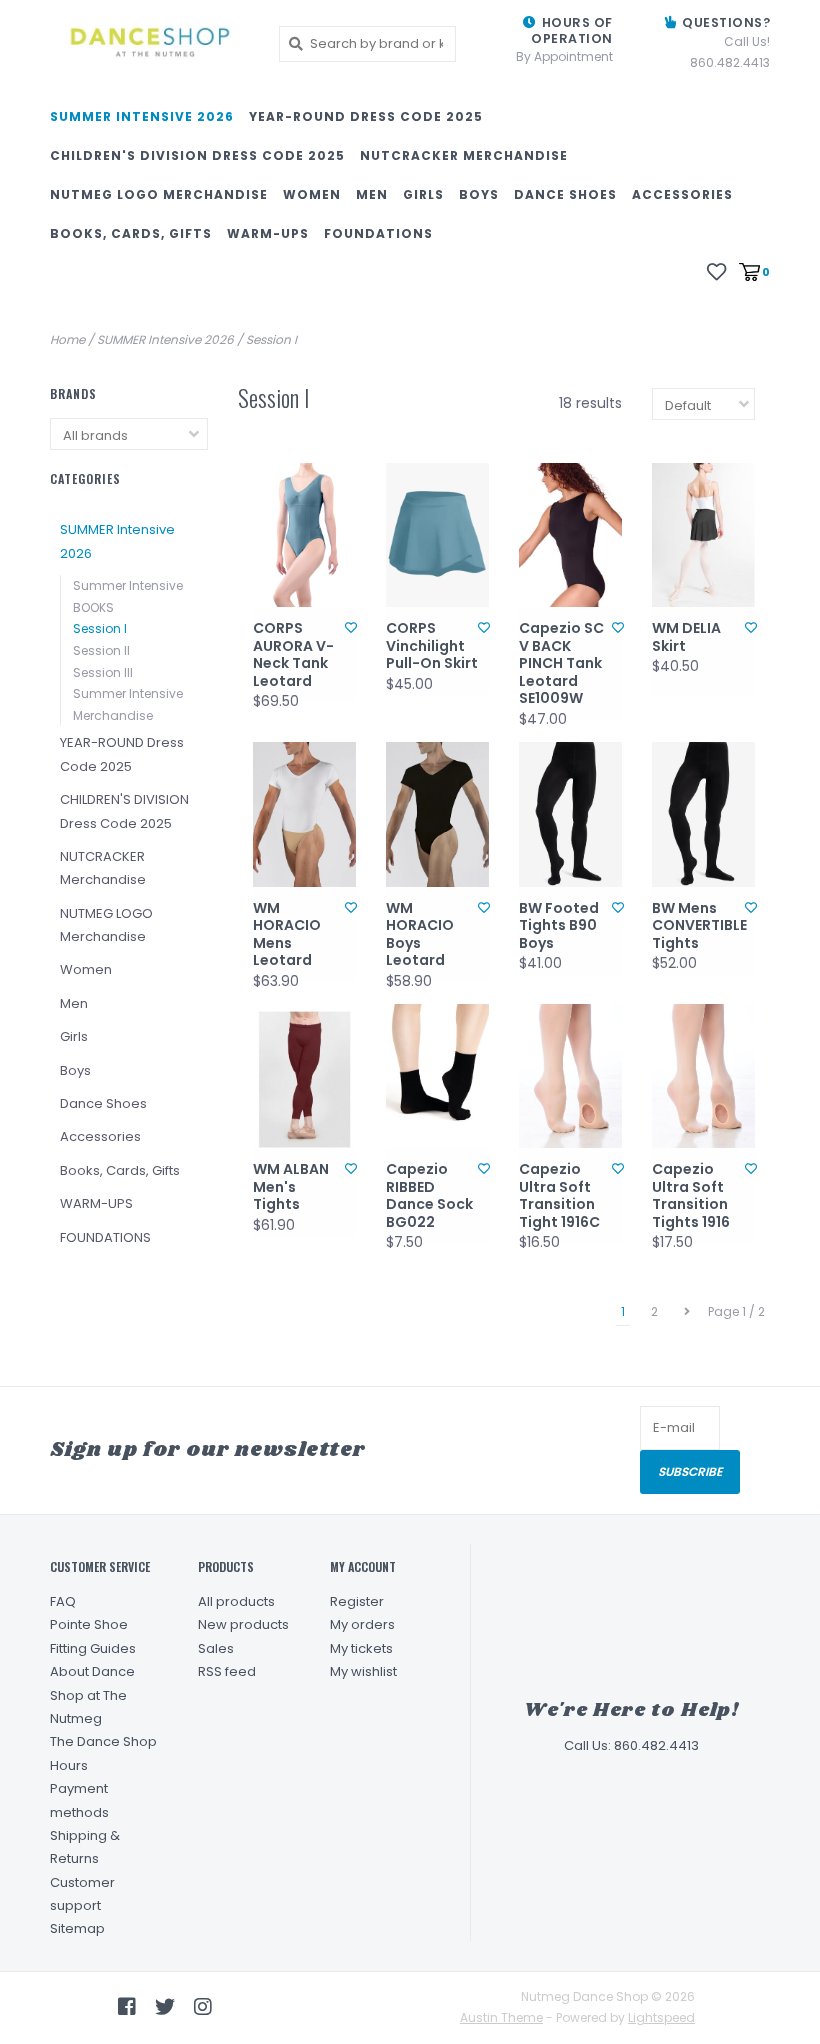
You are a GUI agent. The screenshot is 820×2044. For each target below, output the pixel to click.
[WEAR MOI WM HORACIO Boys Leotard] (437, 814)
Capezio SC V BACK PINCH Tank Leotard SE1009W (561, 664)
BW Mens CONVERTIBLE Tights (698, 926)
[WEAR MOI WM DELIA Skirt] (703, 535)
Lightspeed (661, 2017)
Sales (216, 1648)
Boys (479, 194)
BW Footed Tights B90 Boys (559, 926)
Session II (101, 650)
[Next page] (687, 1312)
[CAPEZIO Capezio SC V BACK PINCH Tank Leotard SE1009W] (570, 535)
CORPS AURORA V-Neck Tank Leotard (293, 655)
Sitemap (77, 1928)
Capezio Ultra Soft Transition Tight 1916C (559, 1196)
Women (312, 194)
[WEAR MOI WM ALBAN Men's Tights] (304, 1076)
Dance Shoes (565, 194)
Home (67, 339)
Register (357, 1601)
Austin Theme (501, 2017)
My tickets (361, 1648)
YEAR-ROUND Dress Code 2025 (366, 116)
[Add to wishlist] (351, 627)
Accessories (682, 194)
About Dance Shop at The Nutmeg (92, 1695)
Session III (103, 672)
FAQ (63, 1601)
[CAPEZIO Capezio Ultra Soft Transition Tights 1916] (703, 1076)
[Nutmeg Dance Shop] (149, 44)
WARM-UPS (268, 233)
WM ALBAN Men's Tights (291, 1187)
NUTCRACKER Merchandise (464, 155)
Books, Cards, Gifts (131, 233)
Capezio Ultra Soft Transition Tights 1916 (691, 1196)
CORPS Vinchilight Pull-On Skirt (432, 646)
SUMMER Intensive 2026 (142, 116)
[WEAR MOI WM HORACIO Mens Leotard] (304, 814)
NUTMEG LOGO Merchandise (159, 194)
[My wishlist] (716, 271)
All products (236, 1601)
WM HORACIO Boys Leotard (420, 935)
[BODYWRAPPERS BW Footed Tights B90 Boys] (570, 814)
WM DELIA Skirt (686, 637)
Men (372, 194)
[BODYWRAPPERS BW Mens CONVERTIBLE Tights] (703, 814)
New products (243, 1624)
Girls (423, 194)
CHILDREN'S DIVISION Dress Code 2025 (197, 155)
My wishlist (363, 1671)
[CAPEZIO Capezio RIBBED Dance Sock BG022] (437, 1076)
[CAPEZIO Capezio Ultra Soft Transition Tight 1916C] (570, 1076)
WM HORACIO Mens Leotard (287, 935)
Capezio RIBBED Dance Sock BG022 (429, 1196)
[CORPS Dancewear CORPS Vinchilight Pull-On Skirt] (437, 535)
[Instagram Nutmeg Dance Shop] (203, 2007)
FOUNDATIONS (378, 233)
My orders (362, 1624)
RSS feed (227, 1671)
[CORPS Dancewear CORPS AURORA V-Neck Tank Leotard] (304, 535)
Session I (271, 339)
